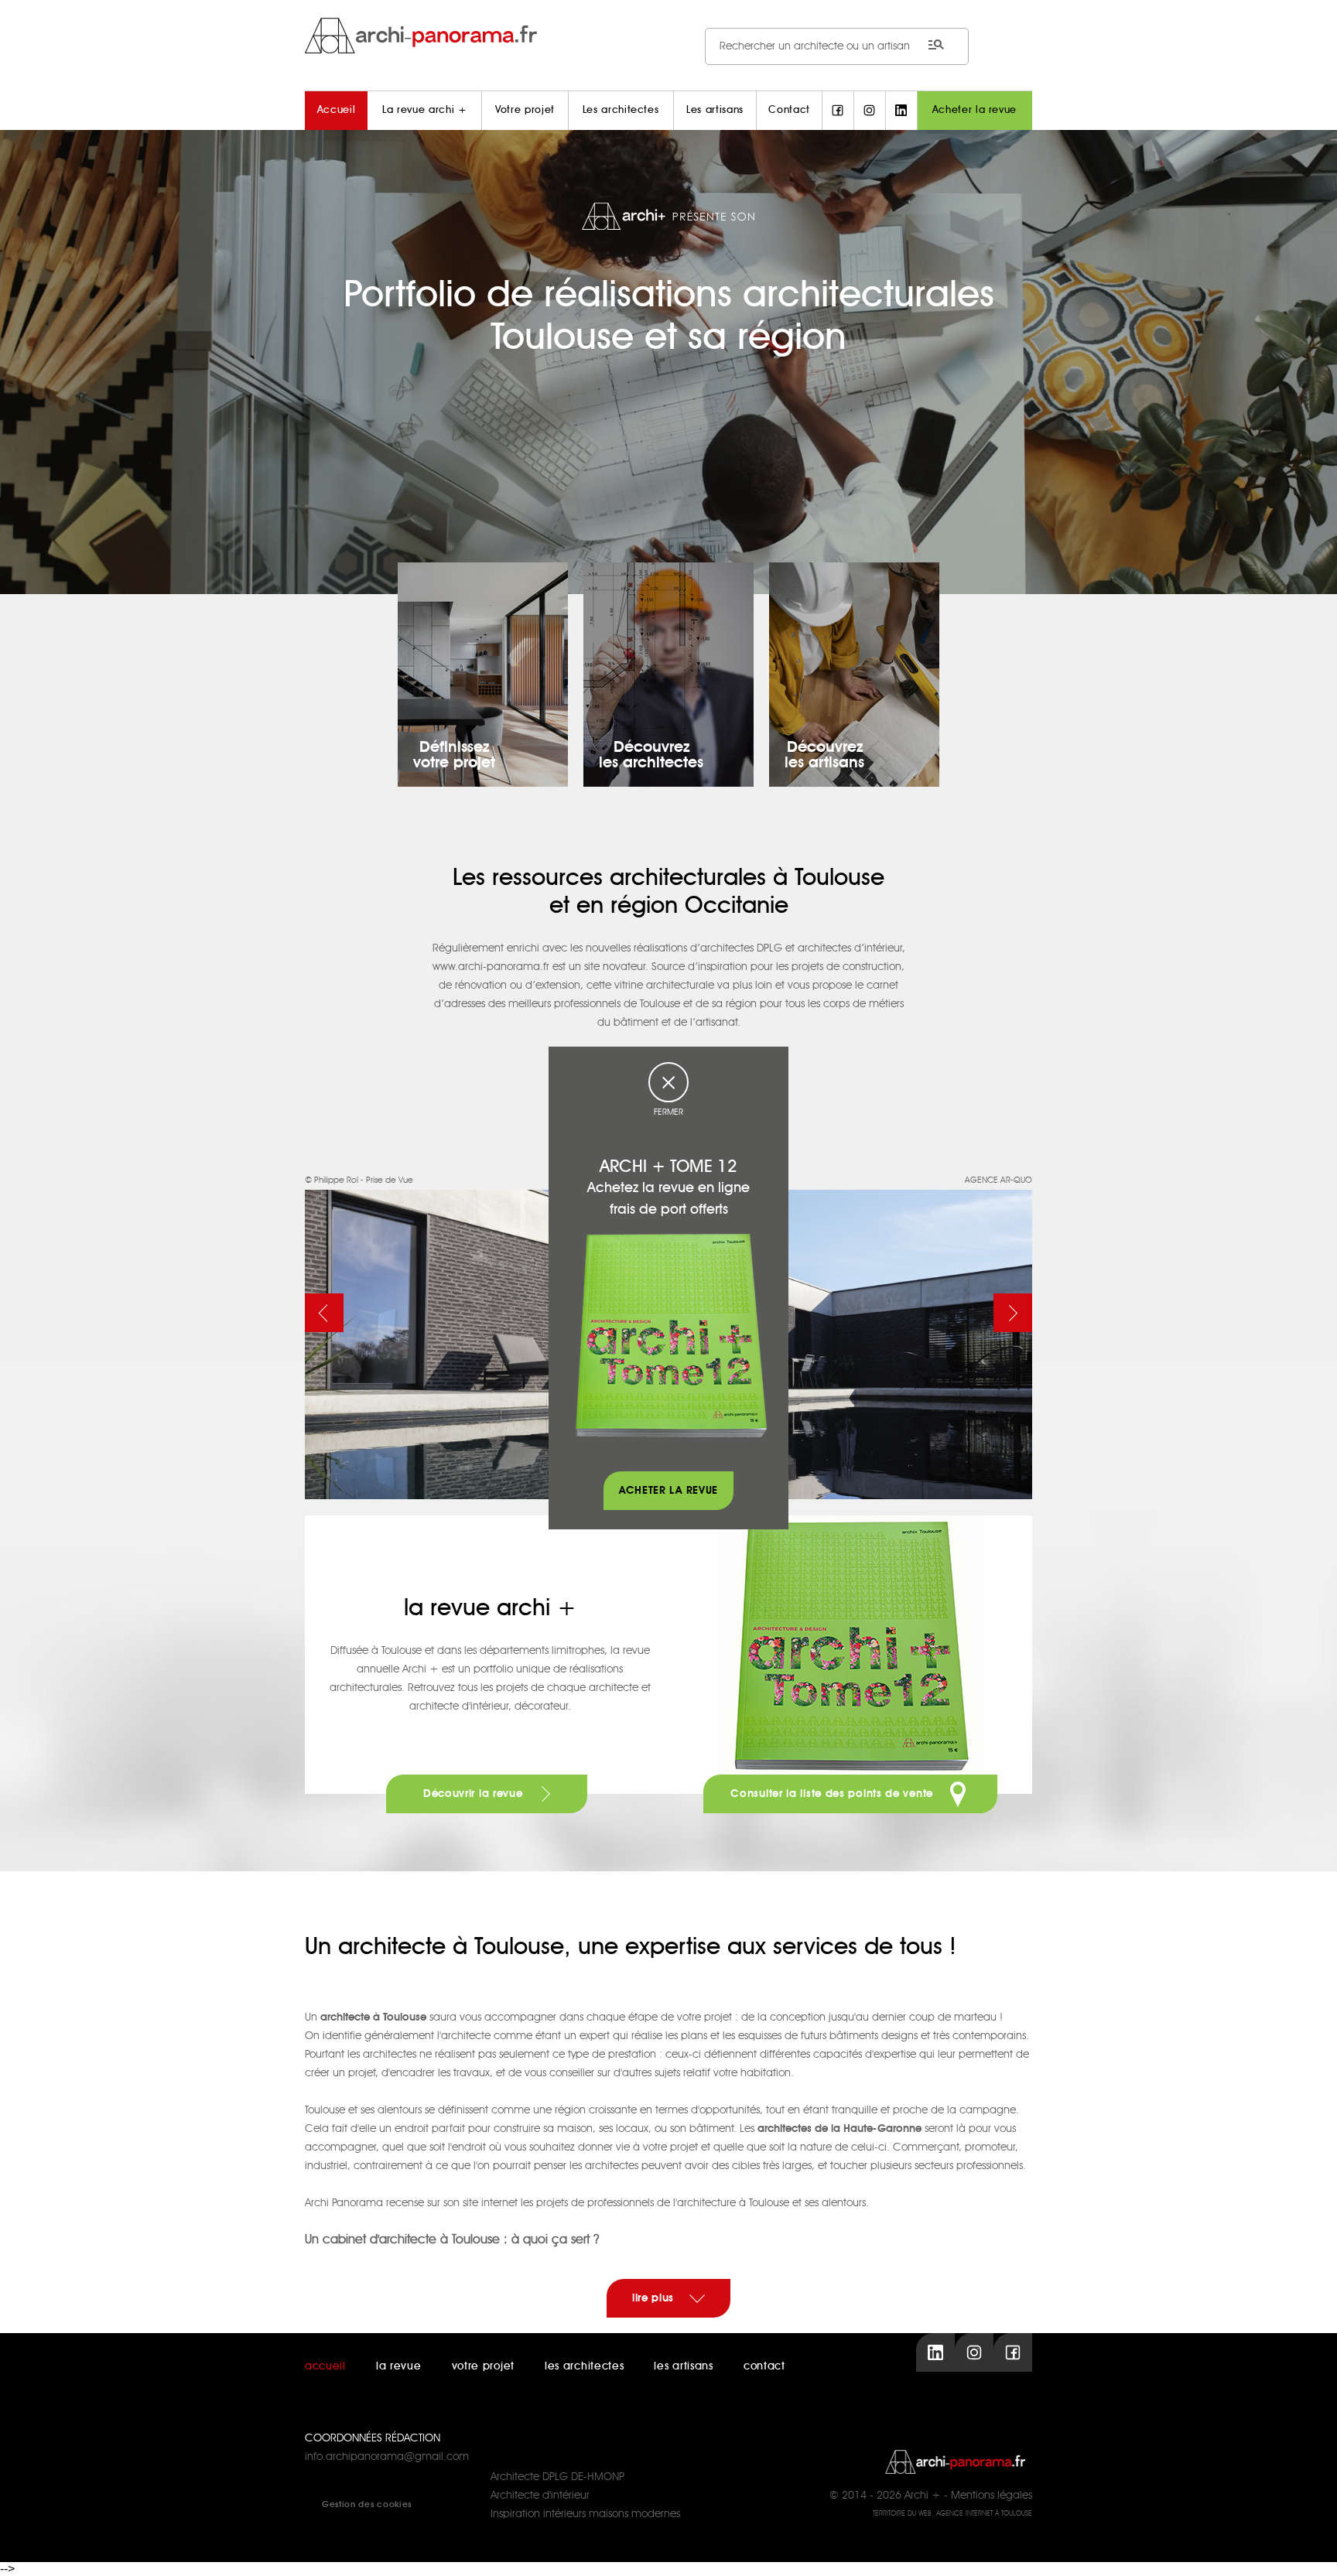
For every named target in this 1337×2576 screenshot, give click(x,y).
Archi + (923, 2496)
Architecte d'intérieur (540, 2496)
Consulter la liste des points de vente (833, 1794)
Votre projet (525, 110)
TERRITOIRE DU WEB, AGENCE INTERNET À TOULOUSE (952, 2514)
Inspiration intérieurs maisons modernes (585, 2514)
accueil (325, 2366)
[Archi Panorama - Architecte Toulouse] (668, 35)
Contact (789, 110)
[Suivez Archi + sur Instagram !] (870, 111)
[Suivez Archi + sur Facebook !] (838, 111)
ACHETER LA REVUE (668, 1491)
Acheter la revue (975, 110)
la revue (399, 2366)
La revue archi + (424, 110)
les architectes (585, 2366)
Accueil (337, 110)
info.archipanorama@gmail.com (387, 2457)
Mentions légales (992, 2496)
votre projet (483, 2366)
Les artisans (715, 110)
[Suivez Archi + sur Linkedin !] (901, 111)
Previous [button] (324, 1313)
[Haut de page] (1310, 2549)
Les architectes (621, 110)
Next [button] (1013, 1313)
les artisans (683, 2366)
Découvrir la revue (475, 1794)
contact (764, 2366)
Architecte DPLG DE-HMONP (557, 2477)
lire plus (653, 2298)
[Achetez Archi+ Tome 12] (671, 1335)
